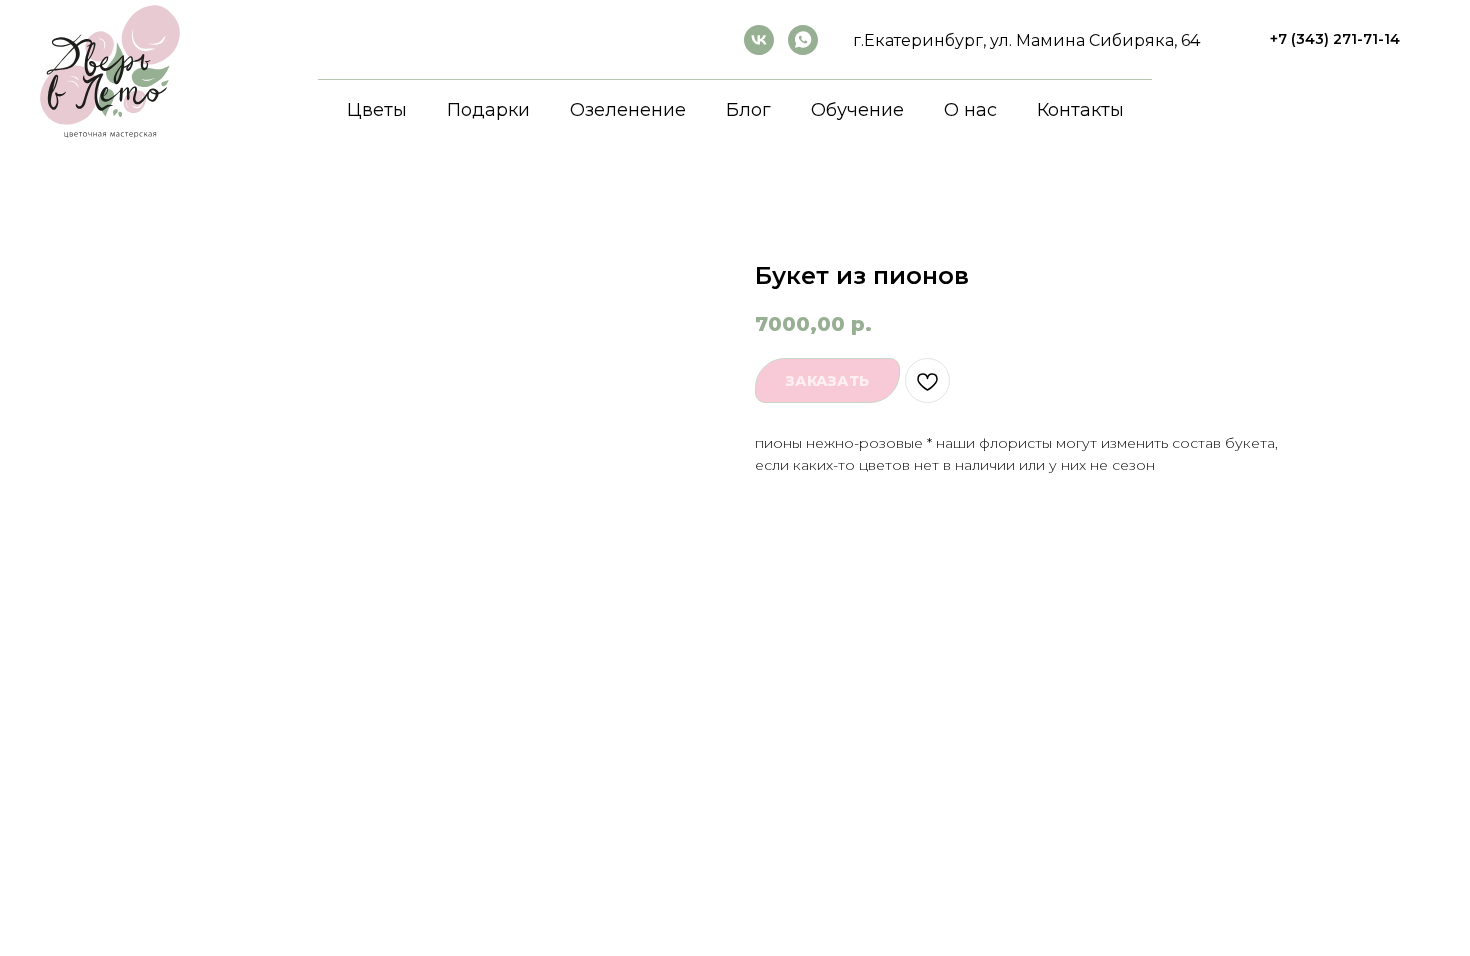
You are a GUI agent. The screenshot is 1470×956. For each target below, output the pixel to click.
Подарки (488, 110)
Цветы (377, 110)
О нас (970, 110)
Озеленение (628, 110)
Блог (748, 110)
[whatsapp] (803, 40)
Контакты (1080, 110)
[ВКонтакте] (759, 40)
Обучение (857, 110)
